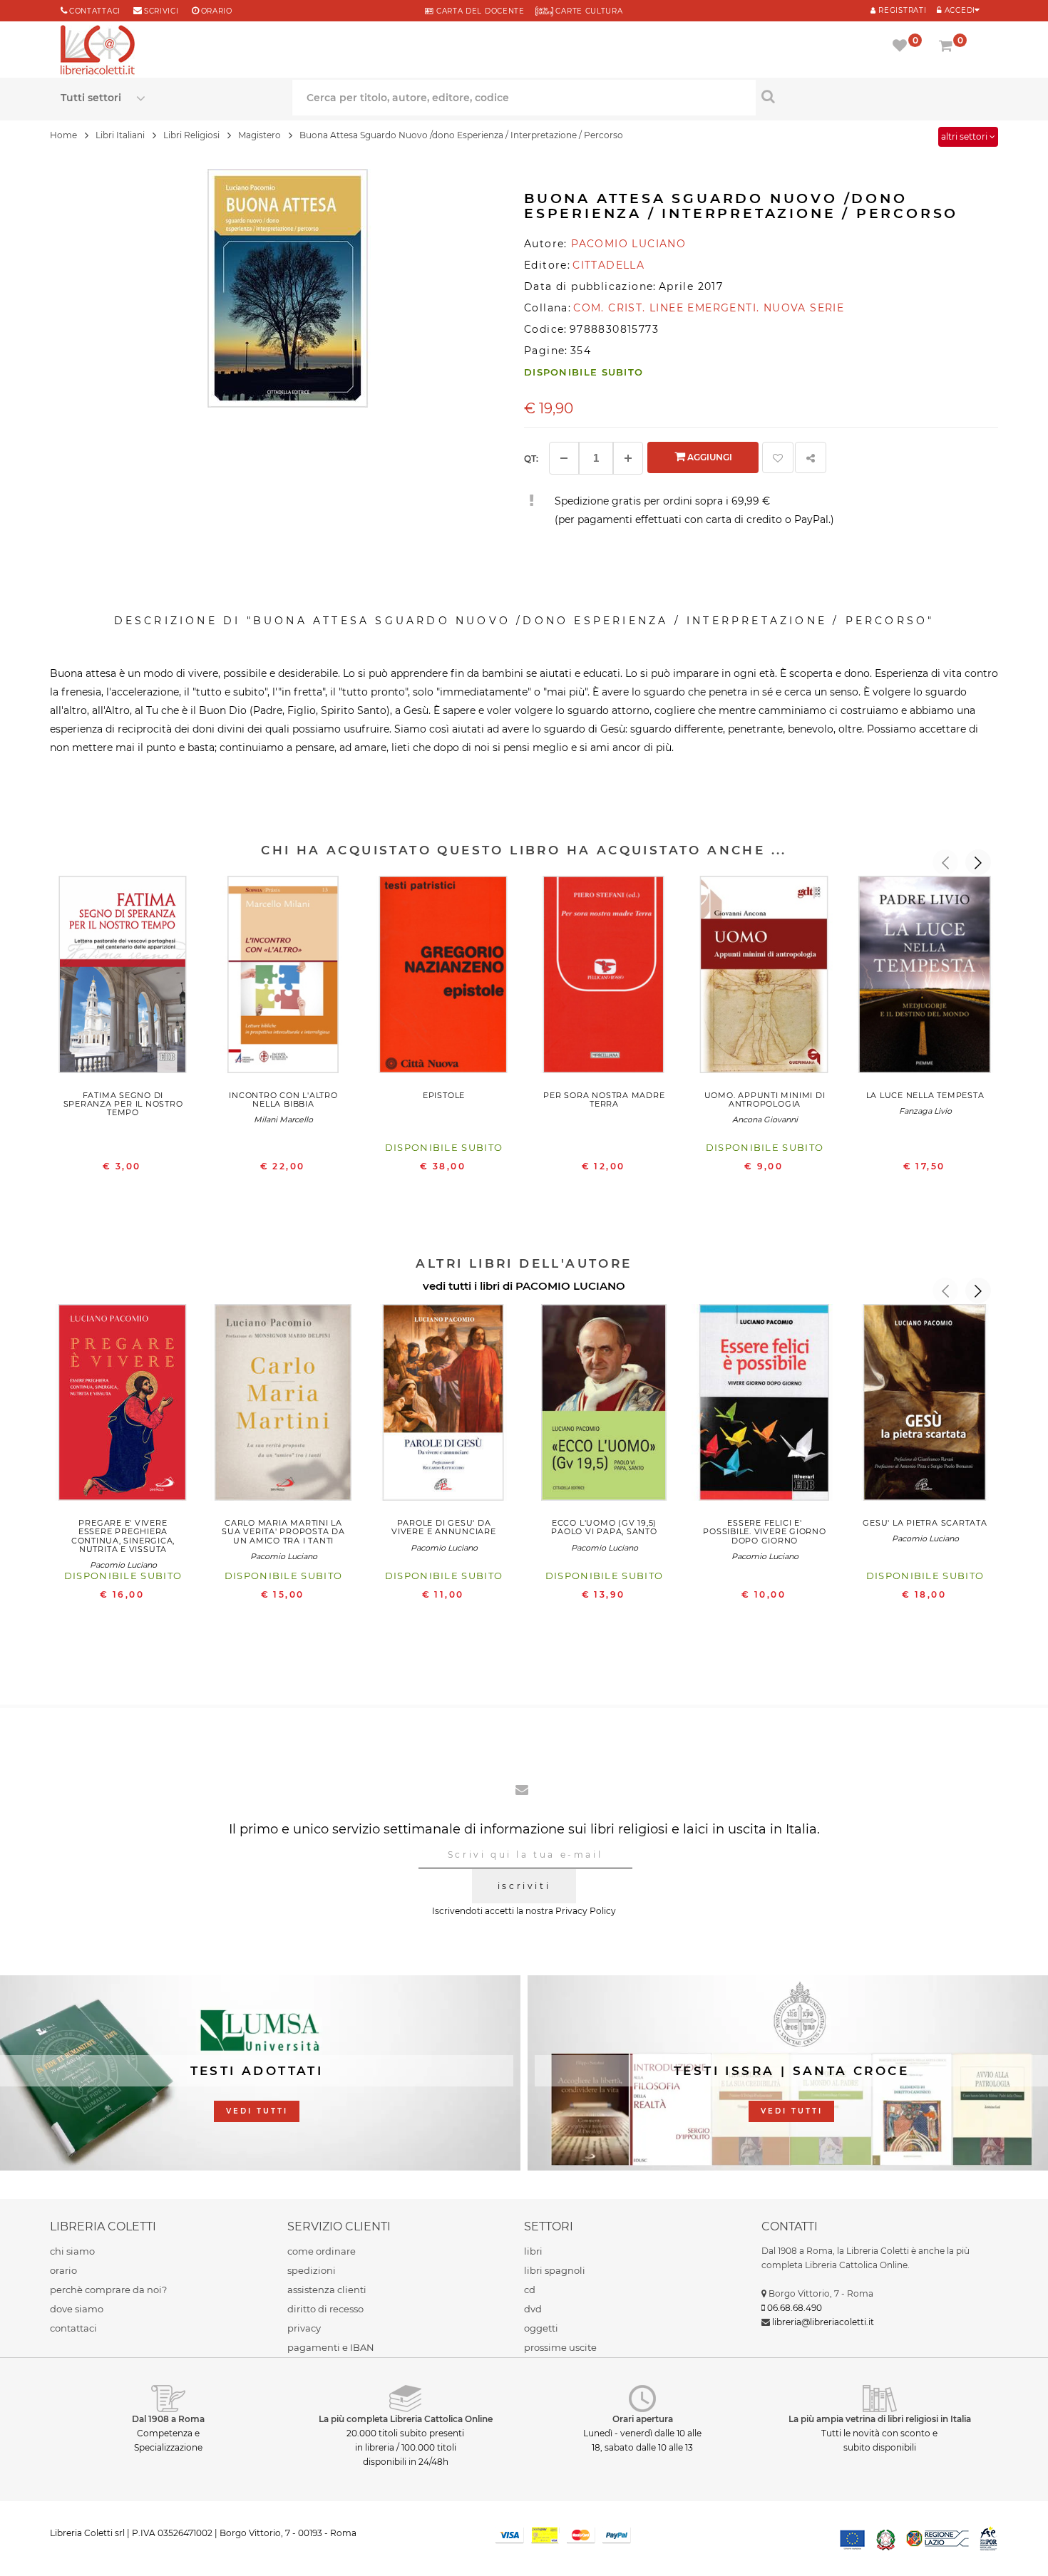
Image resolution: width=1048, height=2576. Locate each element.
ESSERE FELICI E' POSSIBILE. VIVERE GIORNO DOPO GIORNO (764, 1531)
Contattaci (95, 11)
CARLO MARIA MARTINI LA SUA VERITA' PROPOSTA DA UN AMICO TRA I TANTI (283, 1531)
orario (217, 11)
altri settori (965, 136)
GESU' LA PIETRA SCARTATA (925, 1523)
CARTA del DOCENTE (479, 11)
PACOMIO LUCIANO (570, 1286)
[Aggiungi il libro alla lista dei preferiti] (778, 457)
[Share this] (811, 457)
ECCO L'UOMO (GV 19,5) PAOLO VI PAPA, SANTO (604, 1527)
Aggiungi (709, 457)
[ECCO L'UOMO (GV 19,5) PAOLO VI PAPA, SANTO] (604, 1406)
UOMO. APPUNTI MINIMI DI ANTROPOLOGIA (765, 1100)
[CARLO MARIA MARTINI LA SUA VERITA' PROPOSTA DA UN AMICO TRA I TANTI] (283, 1406)
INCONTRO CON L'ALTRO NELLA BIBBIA (283, 1100)
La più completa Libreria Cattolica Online (406, 2419)
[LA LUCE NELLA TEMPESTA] (925, 978)
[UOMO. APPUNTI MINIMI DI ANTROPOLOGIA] (765, 978)
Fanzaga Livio (925, 1111)
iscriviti (524, 1886)
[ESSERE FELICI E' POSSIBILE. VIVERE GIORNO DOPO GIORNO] (765, 1406)
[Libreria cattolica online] (98, 51)
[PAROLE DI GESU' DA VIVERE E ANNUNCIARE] (444, 1406)
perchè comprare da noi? (108, 2290)
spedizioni (312, 2270)
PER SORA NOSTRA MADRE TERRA (604, 1100)
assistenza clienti (327, 2290)
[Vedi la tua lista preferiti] (902, 47)
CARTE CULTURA (588, 11)
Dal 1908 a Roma (168, 2419)
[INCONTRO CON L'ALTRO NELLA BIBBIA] (283, 978)
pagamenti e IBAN (331, 2347)
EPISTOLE (444, 1095)
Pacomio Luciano (123, 1565)
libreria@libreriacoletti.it (823, 2322)
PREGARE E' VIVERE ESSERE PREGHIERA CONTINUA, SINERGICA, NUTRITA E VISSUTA (123, 1536)
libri (533, 2251)
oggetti (541, 2328)
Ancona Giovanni (765, 1119)
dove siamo (77, 2309)
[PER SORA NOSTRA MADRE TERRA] (604, 978)
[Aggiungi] (628, 458)
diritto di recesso (325, 2309)
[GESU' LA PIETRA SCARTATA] (925, 1406)
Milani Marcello (283, 1119)
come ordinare (322, 2251)
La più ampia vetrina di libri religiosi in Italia (880, 2419)
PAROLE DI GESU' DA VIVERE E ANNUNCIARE (444, 1527)
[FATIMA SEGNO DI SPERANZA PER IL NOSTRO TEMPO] (123, 978)
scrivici (161, 11)
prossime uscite (560, 2347)
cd (530, 2290)
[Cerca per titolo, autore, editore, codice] (872, 96)
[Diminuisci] (564, 458)
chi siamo (72, 2251)
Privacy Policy (586, 1911)
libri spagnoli (555, 2270)
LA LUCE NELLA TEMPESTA (925, 1095)
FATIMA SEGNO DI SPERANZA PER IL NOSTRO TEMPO (123, 1104)
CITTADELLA (608, 265)
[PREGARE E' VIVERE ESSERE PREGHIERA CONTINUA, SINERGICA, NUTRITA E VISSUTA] (123, 1406)
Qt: (531, 459)
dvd (533, 2309)
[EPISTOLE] (444, 978)
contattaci (73, 2328)
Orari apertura (643, 2419)
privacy (304, 2328)
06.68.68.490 (795, 2308)
